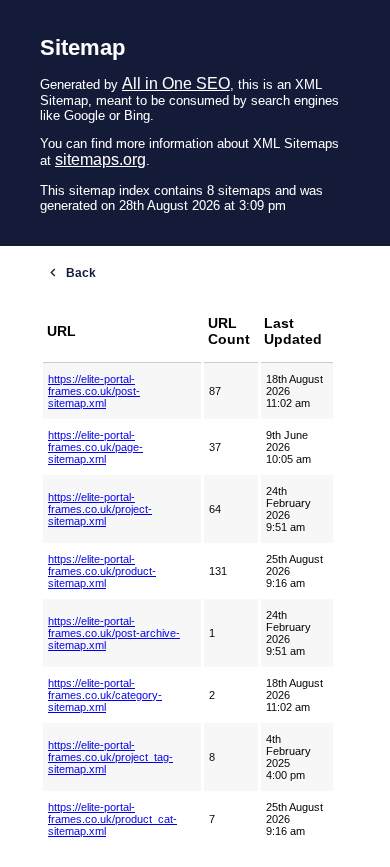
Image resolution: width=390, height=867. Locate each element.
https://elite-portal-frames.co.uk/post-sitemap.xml (94, 391)
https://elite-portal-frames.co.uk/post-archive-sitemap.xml (114, 633)
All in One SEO (176, 83)
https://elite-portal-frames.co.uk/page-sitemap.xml (95, 447)
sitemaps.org (100, 159)
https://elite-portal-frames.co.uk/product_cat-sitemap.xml (112, 819)
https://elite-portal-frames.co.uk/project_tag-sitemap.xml (110, 757)
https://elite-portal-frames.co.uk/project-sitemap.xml (100, 509)
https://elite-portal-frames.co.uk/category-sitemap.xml (105, 695)
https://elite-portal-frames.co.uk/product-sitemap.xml (102, 571)
